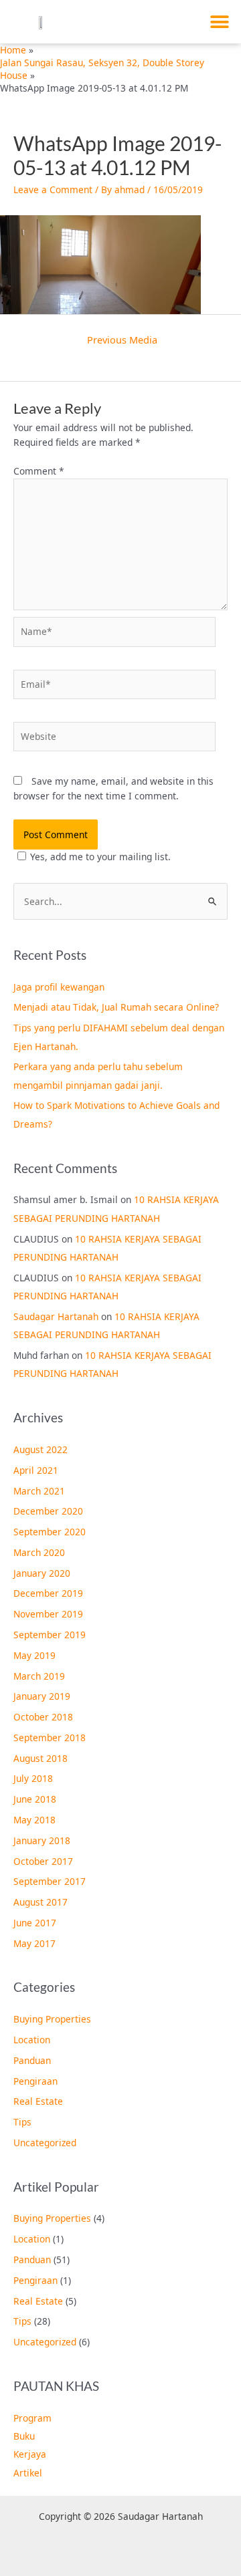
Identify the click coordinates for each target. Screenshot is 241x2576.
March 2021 (39, 1491)
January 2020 (42, 1573)
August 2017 (41, 1902)
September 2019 (50, 1635)
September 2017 (50, 1881)
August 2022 (41, 1449)
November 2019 (48, 1614)
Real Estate (38, 2101)
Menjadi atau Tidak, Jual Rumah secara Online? (116, 1007)
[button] (219, 22)
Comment (39, 471)
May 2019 (34, 1655)
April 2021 (36, 1470)
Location (32, 2040)
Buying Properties (52, 2019)
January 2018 (42, 1840)
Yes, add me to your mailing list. (100, 857)
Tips (22, 2122)
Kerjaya (30, 2454)
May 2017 (34, 1943)
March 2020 (39, 1552)
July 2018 (33, 1778)
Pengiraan (35, 2081)
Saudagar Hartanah (56, 1316)
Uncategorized (45, 2143)
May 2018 (34, 1820)
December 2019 (48, 1593)
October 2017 (43, 1861)
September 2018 (50, 1737)
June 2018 (35, 1799)
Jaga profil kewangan (59, 987)
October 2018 (43, 1717)
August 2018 (41, 1758)
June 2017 (35, 1923)
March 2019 (39, 1676)
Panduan (32, 2060)
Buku (24, 2436)
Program (32, 2418)
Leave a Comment (53, 189)
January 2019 (42, 1696)
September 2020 (50, 1532)
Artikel (28, 2473)
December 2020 (48, 1511)
